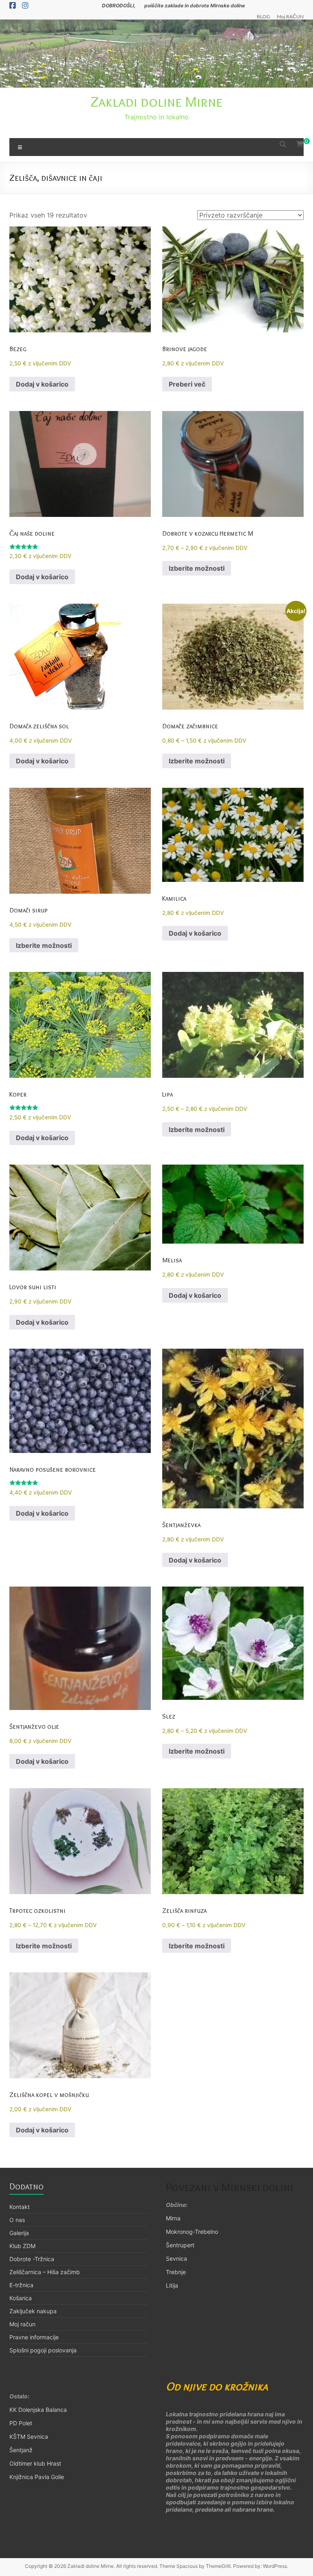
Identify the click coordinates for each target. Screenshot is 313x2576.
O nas (17, 2220)
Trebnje (176, 2272)
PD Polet (21, 2423)
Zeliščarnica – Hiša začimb (45, 2272)
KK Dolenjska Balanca (38, 2410)
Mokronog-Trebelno (192, 2232)
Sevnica (176, 2258)
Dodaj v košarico (42, 384)
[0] (300, 144)
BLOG (263, 16)
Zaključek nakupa (33, 2311)
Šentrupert (180, 2245)
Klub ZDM (22, 2246)
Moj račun (22, 2324)
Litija (172, 2285)
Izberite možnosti (197, 568)
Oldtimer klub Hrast (36, 2463)
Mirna (173, 2218)
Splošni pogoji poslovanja (43, 2350)
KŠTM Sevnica (29, 2436)
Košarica (21, 2298)
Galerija (19, 2233)
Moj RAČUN (290, 16)
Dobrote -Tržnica (32, 2259)
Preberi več (187, 384)
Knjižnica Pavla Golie (37, 2477)
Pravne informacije (34, 2337)
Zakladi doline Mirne (156, 101)
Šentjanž (21, 2450)
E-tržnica (21, 2285)
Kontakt (20, 2207)
